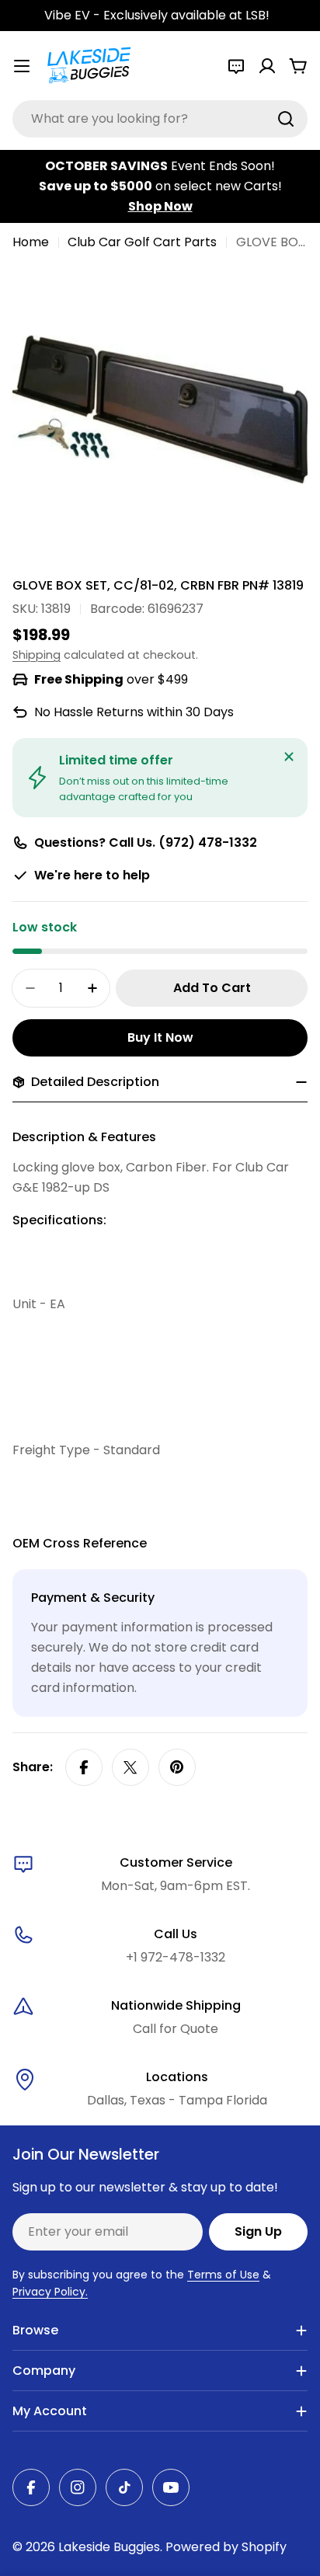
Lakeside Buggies (109, 2547)
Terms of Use (223, 2275)
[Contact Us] (236, 66)
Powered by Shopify (226, 2547)
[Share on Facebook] (84, 1767)
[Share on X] (130, 1767)
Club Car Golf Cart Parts (142, 242)
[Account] (267, 66)
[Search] (286, 119)
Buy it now (160, 1037)
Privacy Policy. (50, 2292)
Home (31, 242)
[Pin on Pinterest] (177, 1767)
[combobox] (160, 119)
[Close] (289, 757)
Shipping (37, 655)
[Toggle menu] (22, 66)
